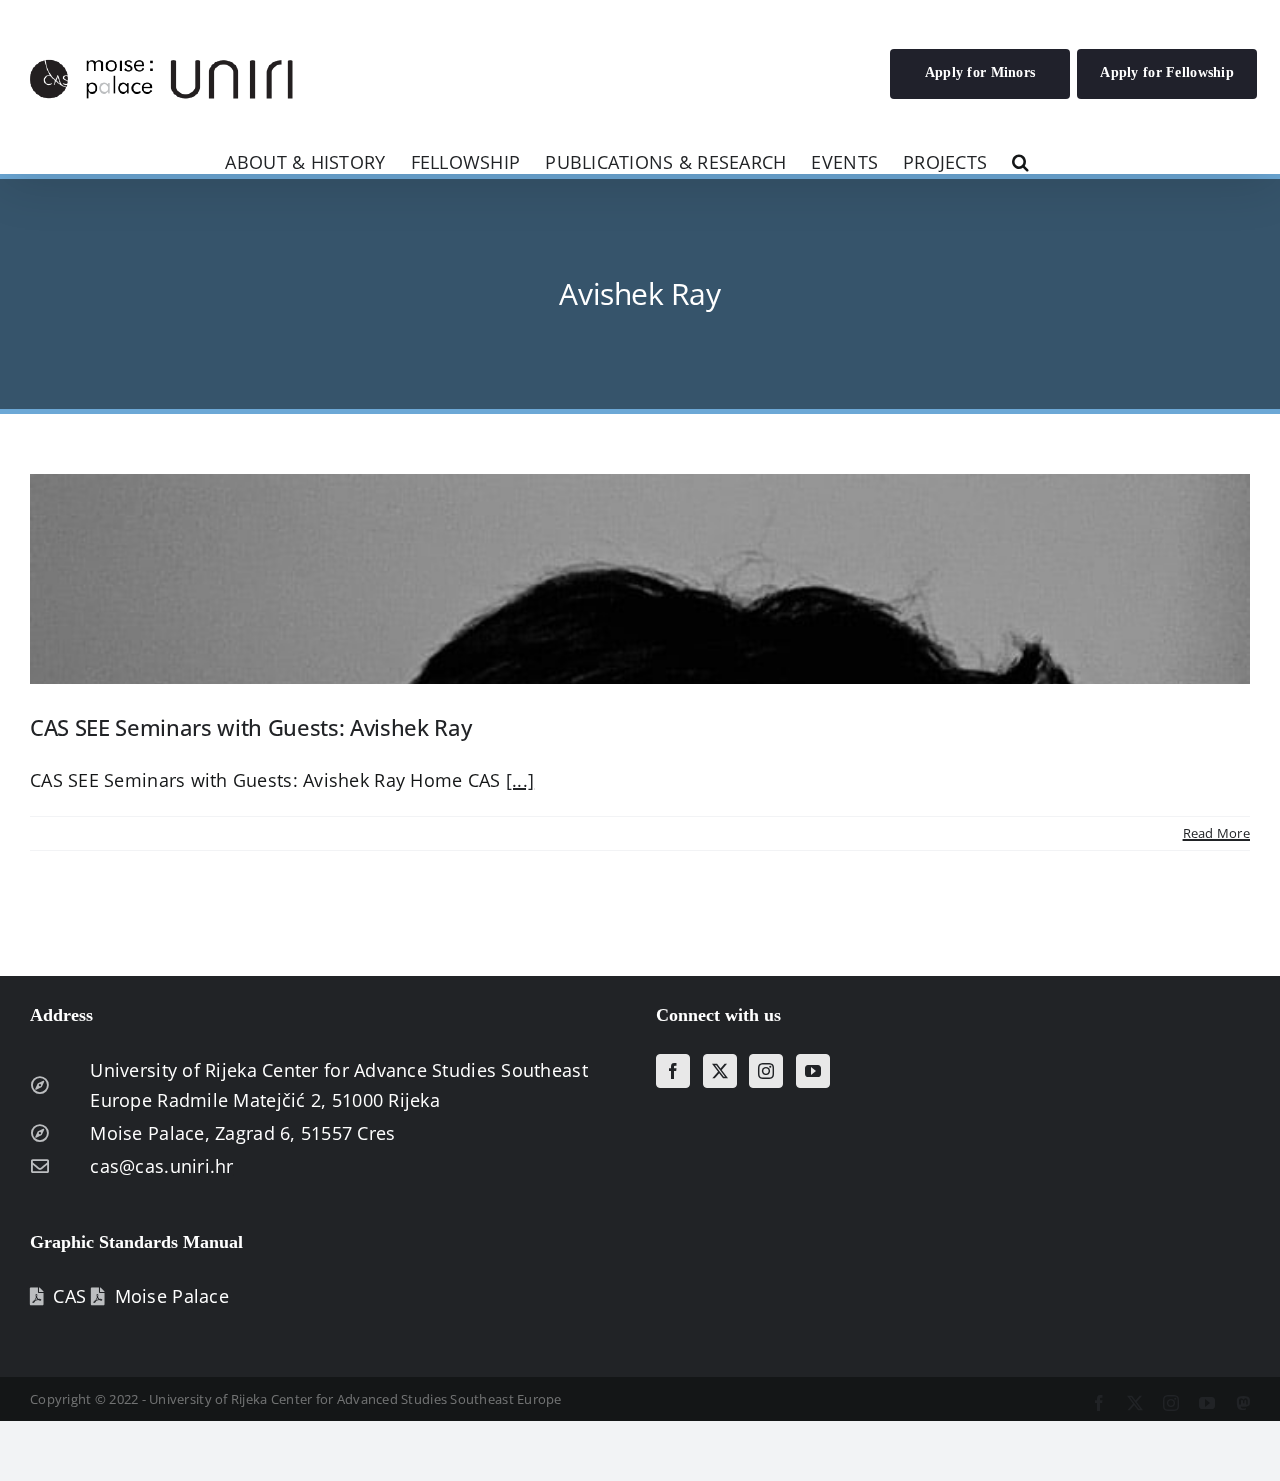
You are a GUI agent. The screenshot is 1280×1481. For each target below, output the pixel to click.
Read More (1216, 833)
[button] (1020, 160)
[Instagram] (766, 1071)
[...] (520, 780)
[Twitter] (720, 1071)
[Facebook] (673, 1071)
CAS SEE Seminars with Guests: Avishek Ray (250, 727)
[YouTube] (813, 1071)
